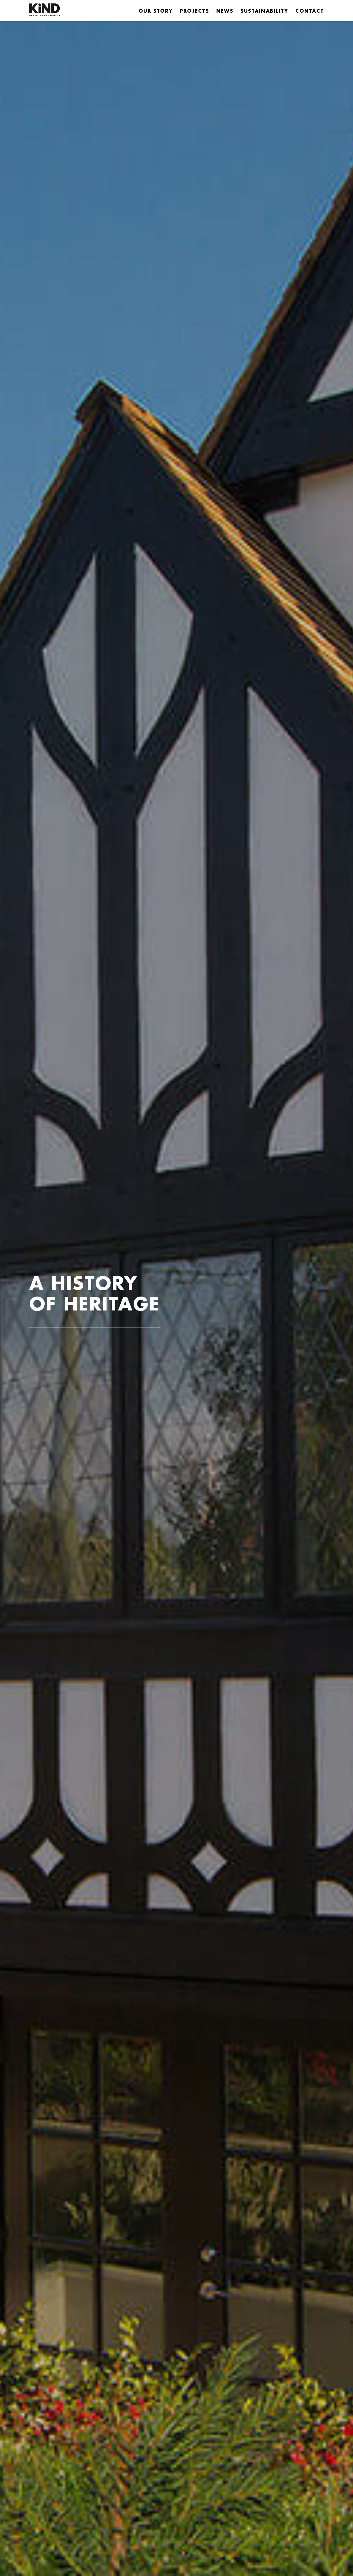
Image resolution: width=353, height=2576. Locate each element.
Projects (194, 11)
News (225, 11)
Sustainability (264, 11)
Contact (310, 11)
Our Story (156, 11)
